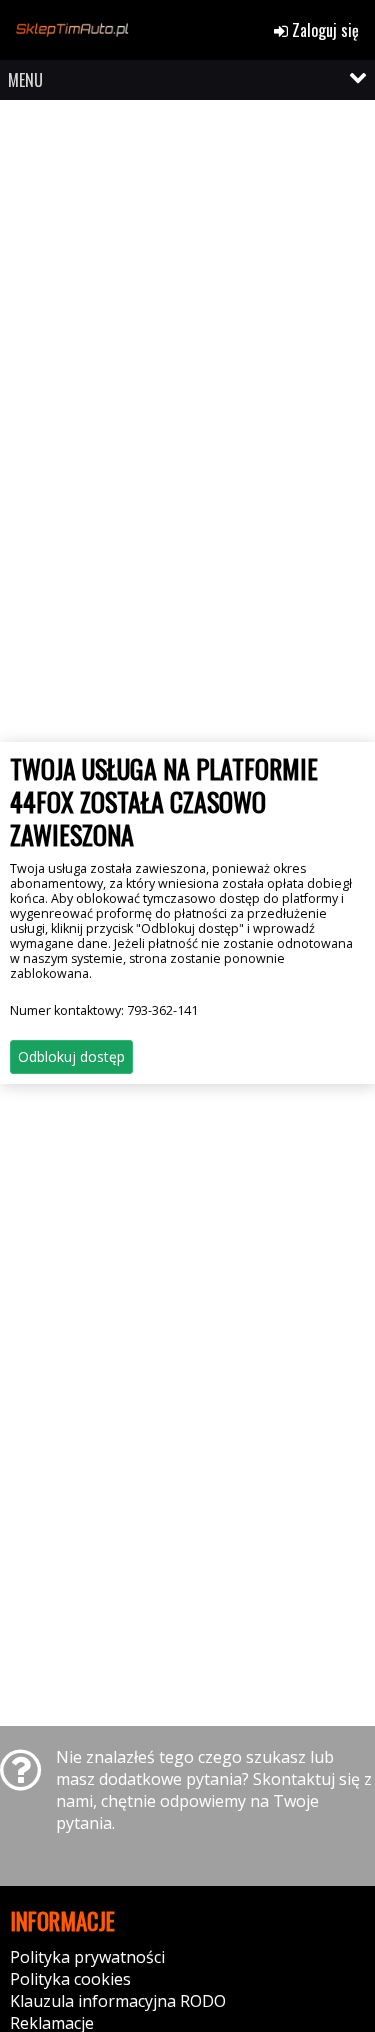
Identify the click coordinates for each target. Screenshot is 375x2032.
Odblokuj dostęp (71, 1056)
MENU (25, 80)
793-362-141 (162, 1010)
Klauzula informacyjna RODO (118, 2001)
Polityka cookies (70, 1979)
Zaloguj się (323, 30)
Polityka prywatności (87, 1957)
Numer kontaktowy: (104, 1010)
